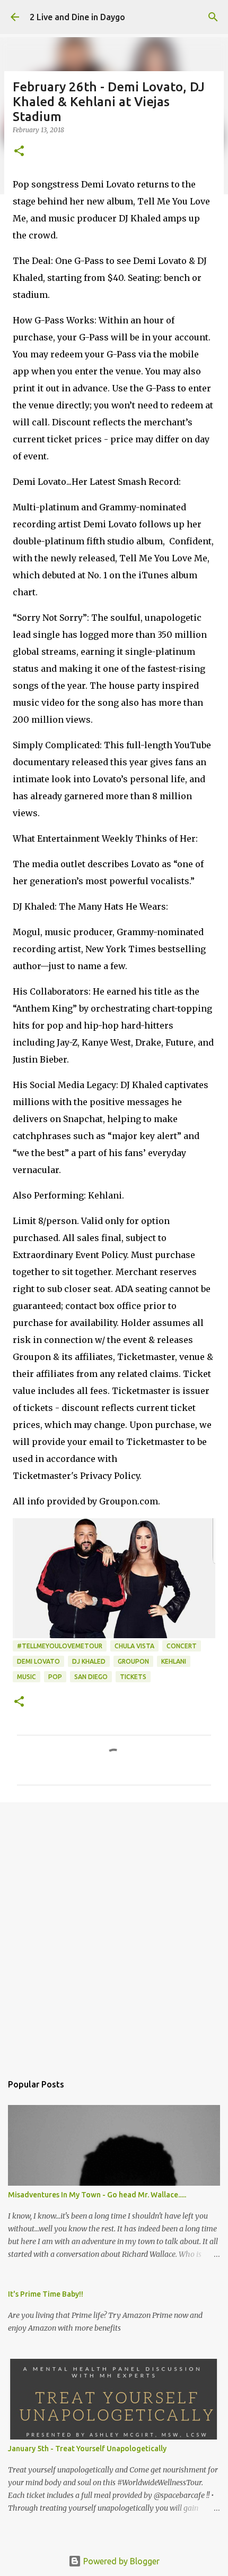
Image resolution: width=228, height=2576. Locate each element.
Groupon (133, 1661)
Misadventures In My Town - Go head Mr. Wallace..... (97, 2195)
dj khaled (89, 1661)
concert (182, 1646)
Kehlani (174, 1661)
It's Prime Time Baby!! (46, 2294)
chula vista (134, 1646)
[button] (19, 152)
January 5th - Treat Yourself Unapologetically (87, 2449)
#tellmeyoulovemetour (60, 1646)
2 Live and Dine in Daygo (77, 17)
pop (55, 1677)
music (27, 1677)
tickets (133, 1677)
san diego (91, 1677)
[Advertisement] (114, 1932)
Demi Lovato (38, 1661)
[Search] (213, 17)
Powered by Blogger (120, 2561)
